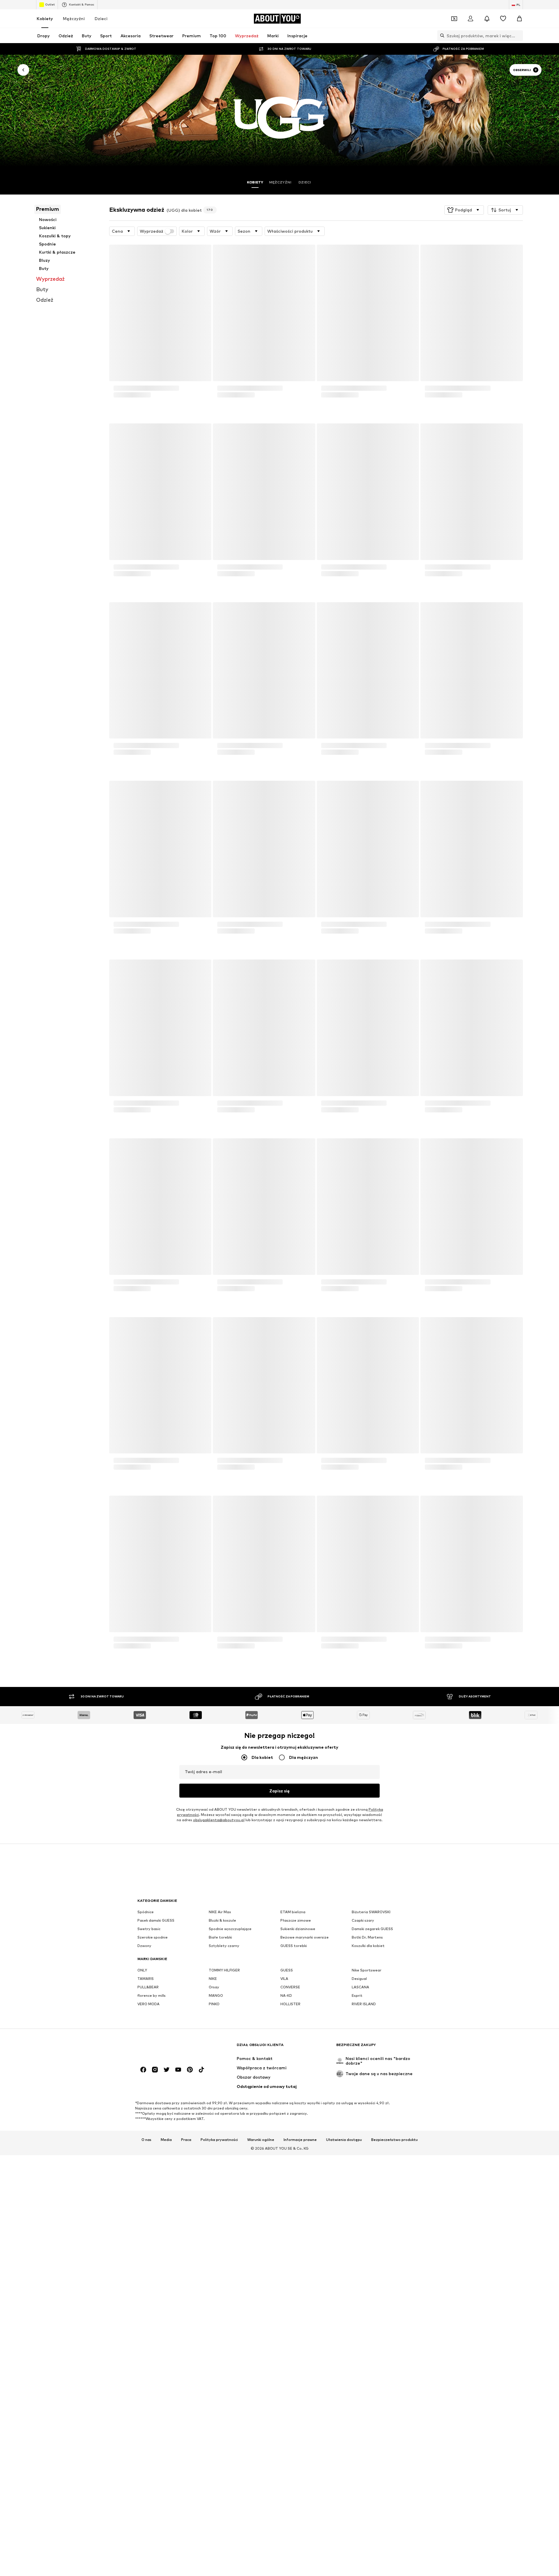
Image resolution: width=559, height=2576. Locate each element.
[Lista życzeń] (503, 19)
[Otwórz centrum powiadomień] (487, 19)
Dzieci (101, 18)
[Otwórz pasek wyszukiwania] (441, 36)
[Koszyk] (519, 19)
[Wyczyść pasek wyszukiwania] (519, 36)
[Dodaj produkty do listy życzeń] (201, 253)
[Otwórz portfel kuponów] (454, 19)
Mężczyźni (74, 18)
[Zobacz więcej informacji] (160, 407)
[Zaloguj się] (470, 19)
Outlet (50, 4)
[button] (464, 210)
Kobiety (45, 18)
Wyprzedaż (152, 231)
